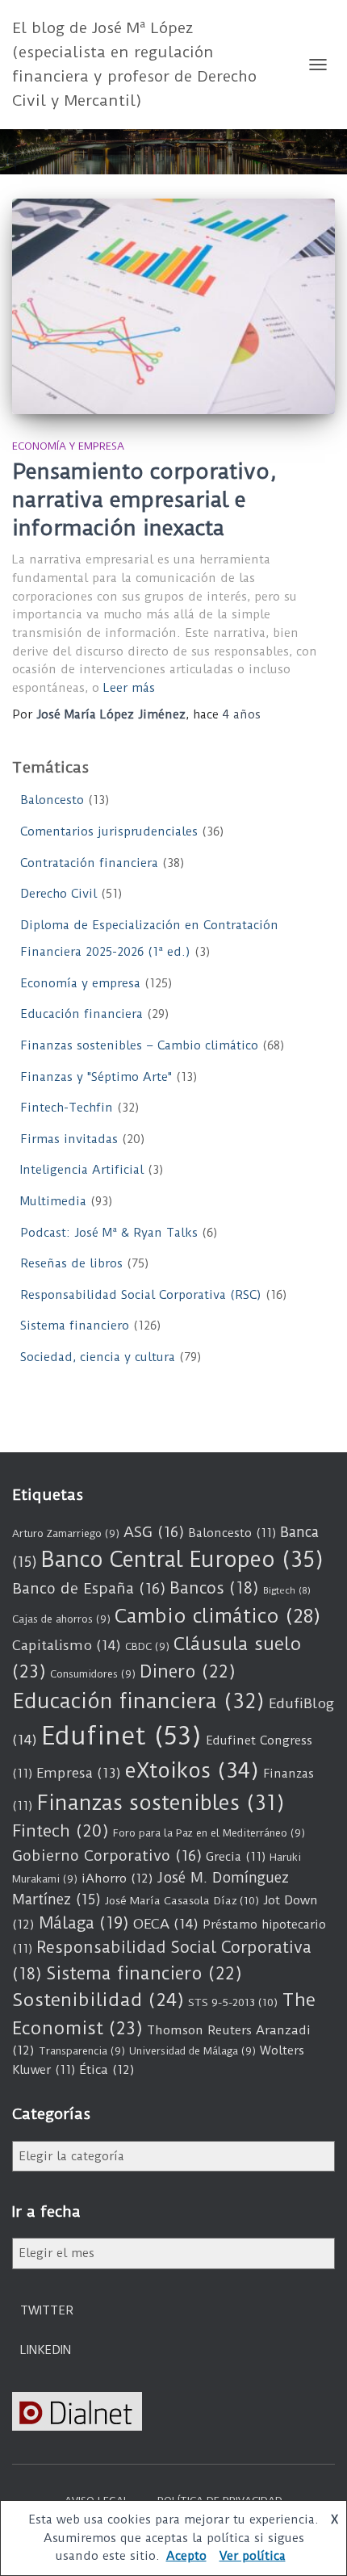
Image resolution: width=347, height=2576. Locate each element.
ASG (154, 1532)
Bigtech (287, 1590)
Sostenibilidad (98, 2000)
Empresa (79, 1773)
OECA (166, 1924)
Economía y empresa (68, 446)
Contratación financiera (89, 863)
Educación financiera (82, 1014)
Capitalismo (67, 1645)
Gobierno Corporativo (107, 1856)
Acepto (186, 2556)
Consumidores (93, 1674)
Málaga (84, 1923)
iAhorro (117, 1879)
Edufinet (121, 1736)
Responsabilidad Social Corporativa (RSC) (141, 1295)
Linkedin (46, 2350)
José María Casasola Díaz (182, 1900)
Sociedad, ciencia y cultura (98, 1357)
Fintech (61, 1831)
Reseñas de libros (71, 1263)
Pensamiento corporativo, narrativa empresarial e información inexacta (144, 500)
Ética (107, 2070)
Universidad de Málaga (192, 2051)
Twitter (47, 2310)
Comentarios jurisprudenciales (109, 831)
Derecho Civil (59, 894)
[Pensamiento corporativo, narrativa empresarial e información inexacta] (173, 306)
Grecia (236, 1857)
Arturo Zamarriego (66, 1533)
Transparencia (82, 2051)
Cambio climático (217, 1616)
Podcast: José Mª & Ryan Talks (109, 1233)
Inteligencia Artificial (82, 1170)
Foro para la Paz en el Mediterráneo (209, 1833)
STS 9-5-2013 (233, 2002)
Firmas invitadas (69, 1139)
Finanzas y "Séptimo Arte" (96, 1077)
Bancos (214, 1588)
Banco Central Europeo (182, 1560)
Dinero (188, 1671)
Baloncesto (52, 800)
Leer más (129, 688)
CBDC (147, 1646)
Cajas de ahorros (61, 1619)
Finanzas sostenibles (161, 1803)
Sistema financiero (75, 1326)
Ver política (253, 2556)
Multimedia (53, 1201)
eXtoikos (192, 1771)
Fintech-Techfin (67, 1108)
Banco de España (89, 1589)
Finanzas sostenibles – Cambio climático (139, 1045)
